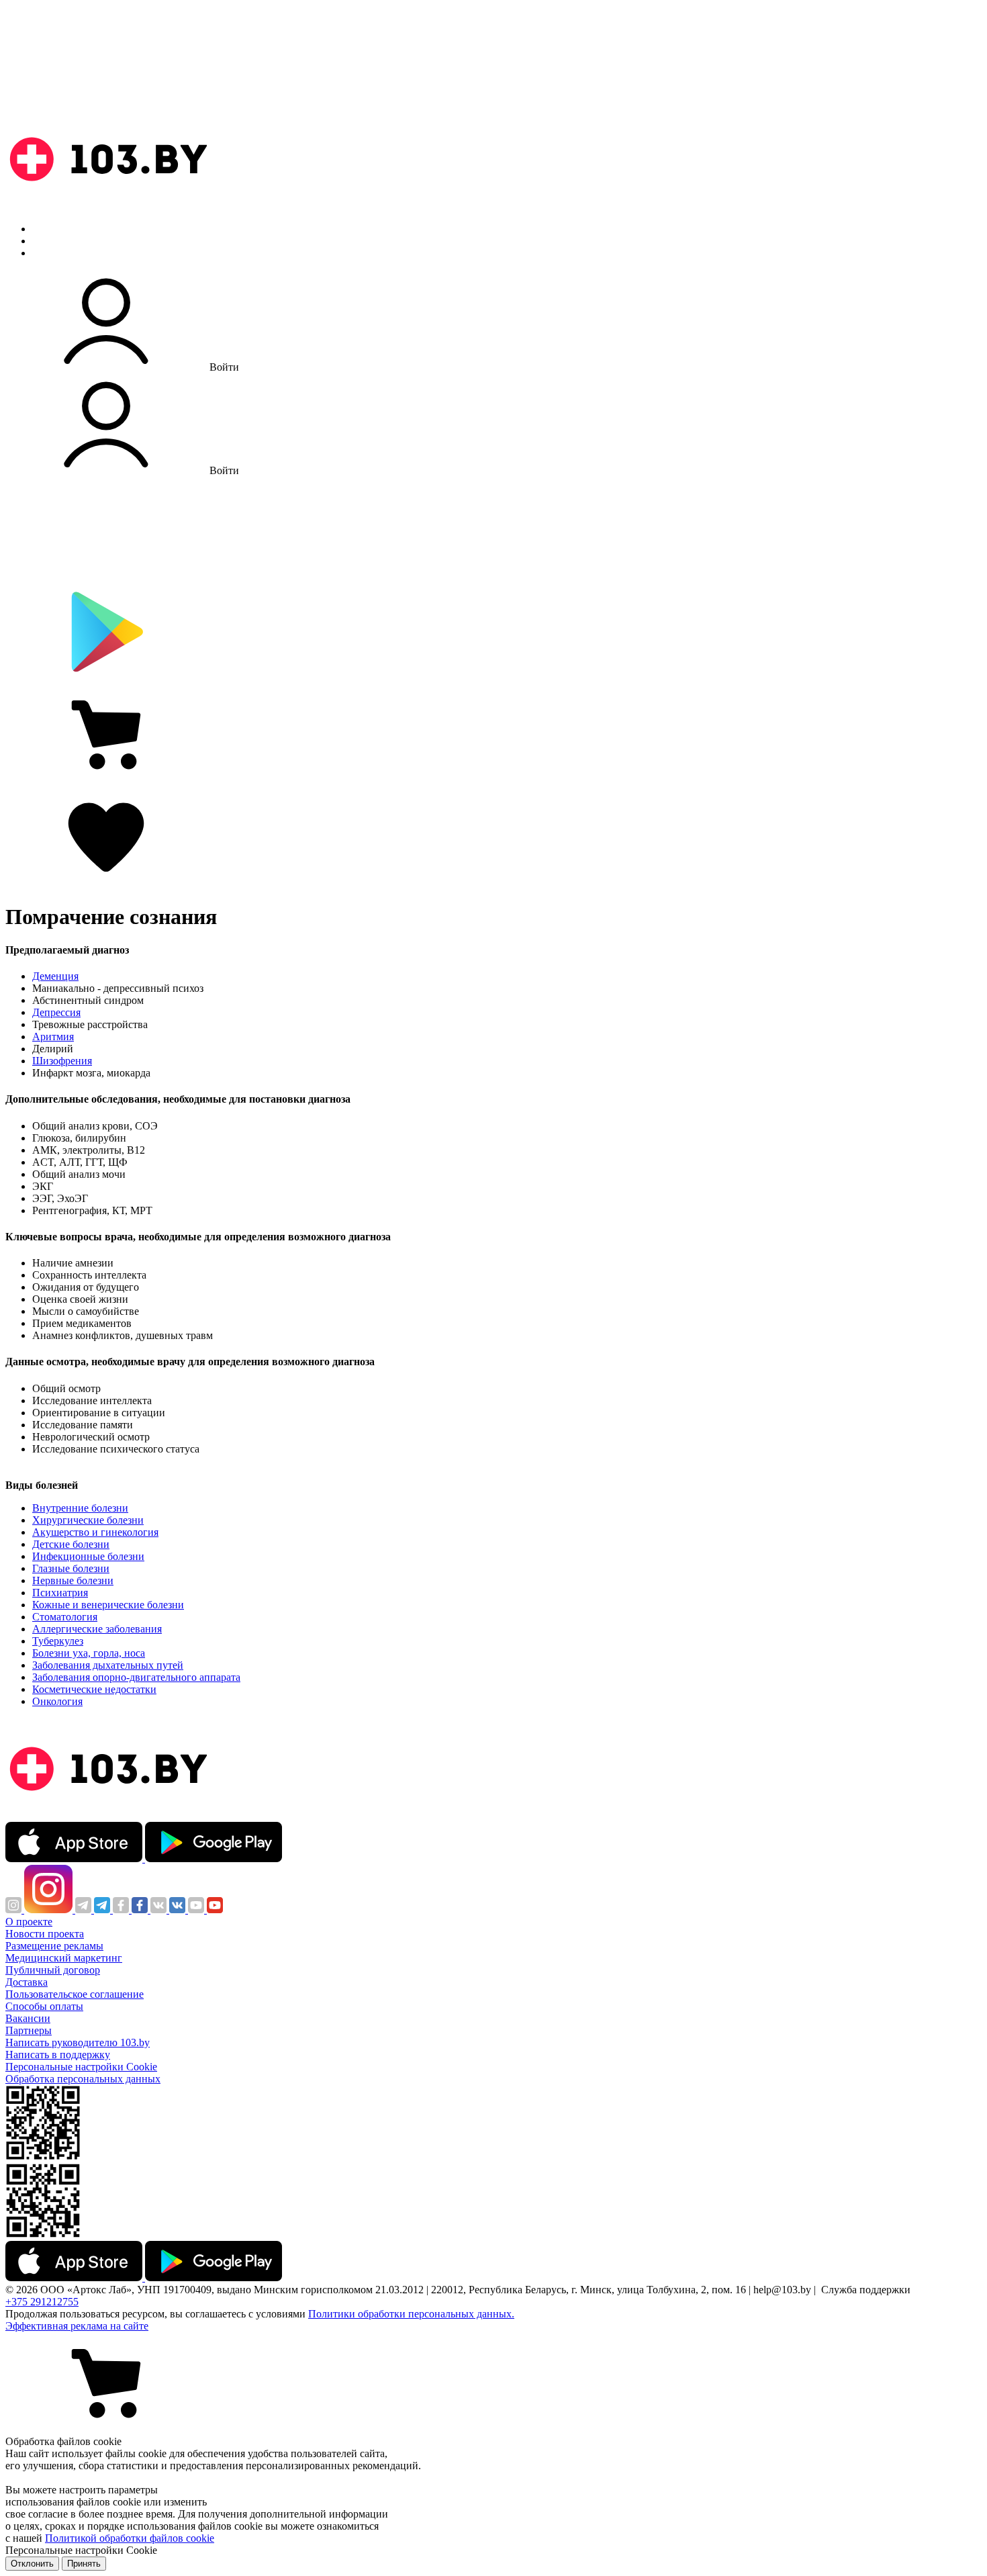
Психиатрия (60, 1593)
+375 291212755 (42, 2302)
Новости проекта (45, 1934)
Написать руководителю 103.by (78, 2042)
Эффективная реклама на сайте (77, 2326)
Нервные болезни (73, 1580)
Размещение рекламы (54, 1946)
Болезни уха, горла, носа (89, 1653)
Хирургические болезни (88, 1520)
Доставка (27, 1982)
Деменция (55, 976)
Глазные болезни (71, 1568)
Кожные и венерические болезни (108, 1605)
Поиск (47, 229)
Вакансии (28, 2018)
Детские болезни (71, 1544)
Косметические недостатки (94, 1689)
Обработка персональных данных (83, 2079)
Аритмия (53, 1037)
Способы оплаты (44, 2006)
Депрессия (56, 1012)
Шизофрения (62, 1061)
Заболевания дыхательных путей (108, 1665)
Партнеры (29, 2030)
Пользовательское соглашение (75, 1994)
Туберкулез (58, 1641)
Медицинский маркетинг (64, 1958)
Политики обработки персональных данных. (411, 2314)
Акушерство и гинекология (95, 1532)
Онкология (57, 1701)
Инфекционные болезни (88, 1556)
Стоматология (65, 1617)
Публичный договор (53, 1970)
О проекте (29, 1922)
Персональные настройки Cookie (81, 2067)
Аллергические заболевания (97, 1629)
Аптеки (50, 241)
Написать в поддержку (58, 2055)
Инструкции (61, 253)
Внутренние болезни (80, 1508)
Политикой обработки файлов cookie (130, 2538)
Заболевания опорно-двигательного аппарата (136, 1677)
